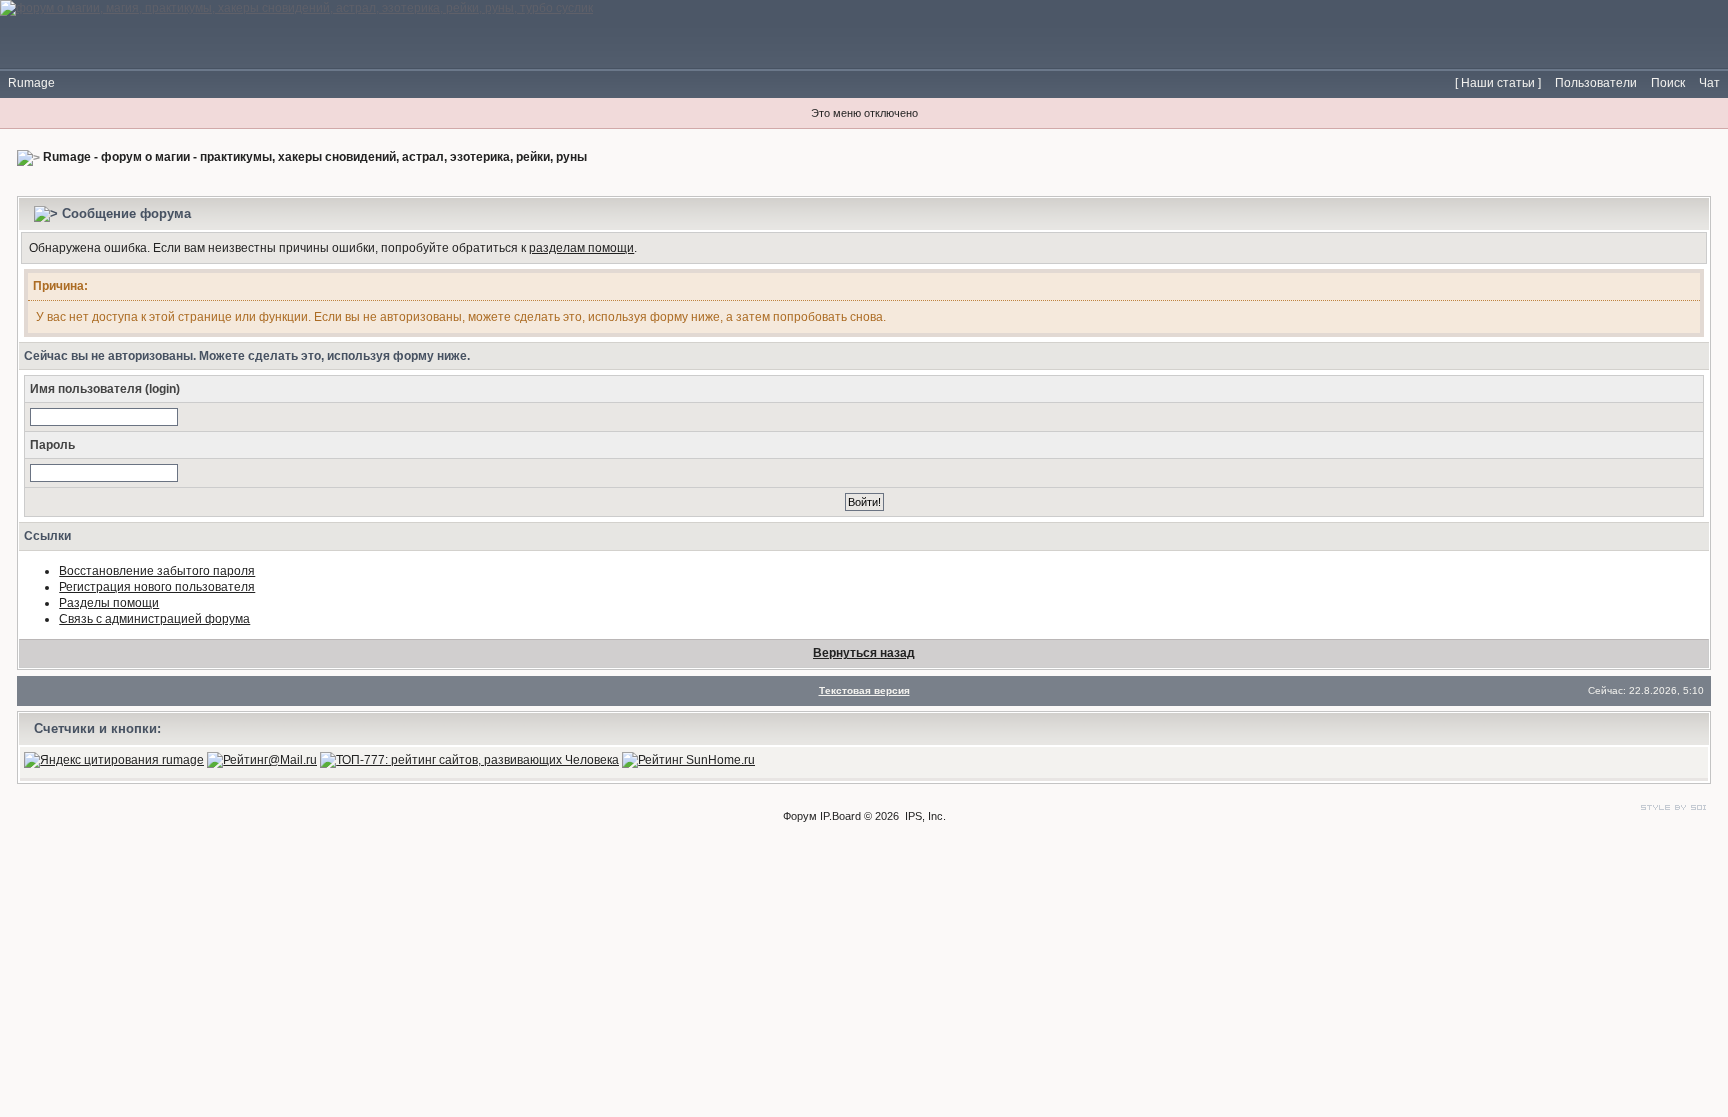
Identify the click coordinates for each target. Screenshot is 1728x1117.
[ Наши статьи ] (1498, 83)
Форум (800, 816)
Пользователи (1596, 83)
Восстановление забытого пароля (157, 571)
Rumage (31, 83)
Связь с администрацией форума (154, 619)
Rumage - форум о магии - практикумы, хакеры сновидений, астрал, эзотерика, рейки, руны (315, 157)
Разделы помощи (109, 603)
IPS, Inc (924, 816)
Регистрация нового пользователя (157, 587)
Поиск (1668, 83)
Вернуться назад (864, 653)
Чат (1709, 83)
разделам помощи (581, 248)
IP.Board (840, 816)
